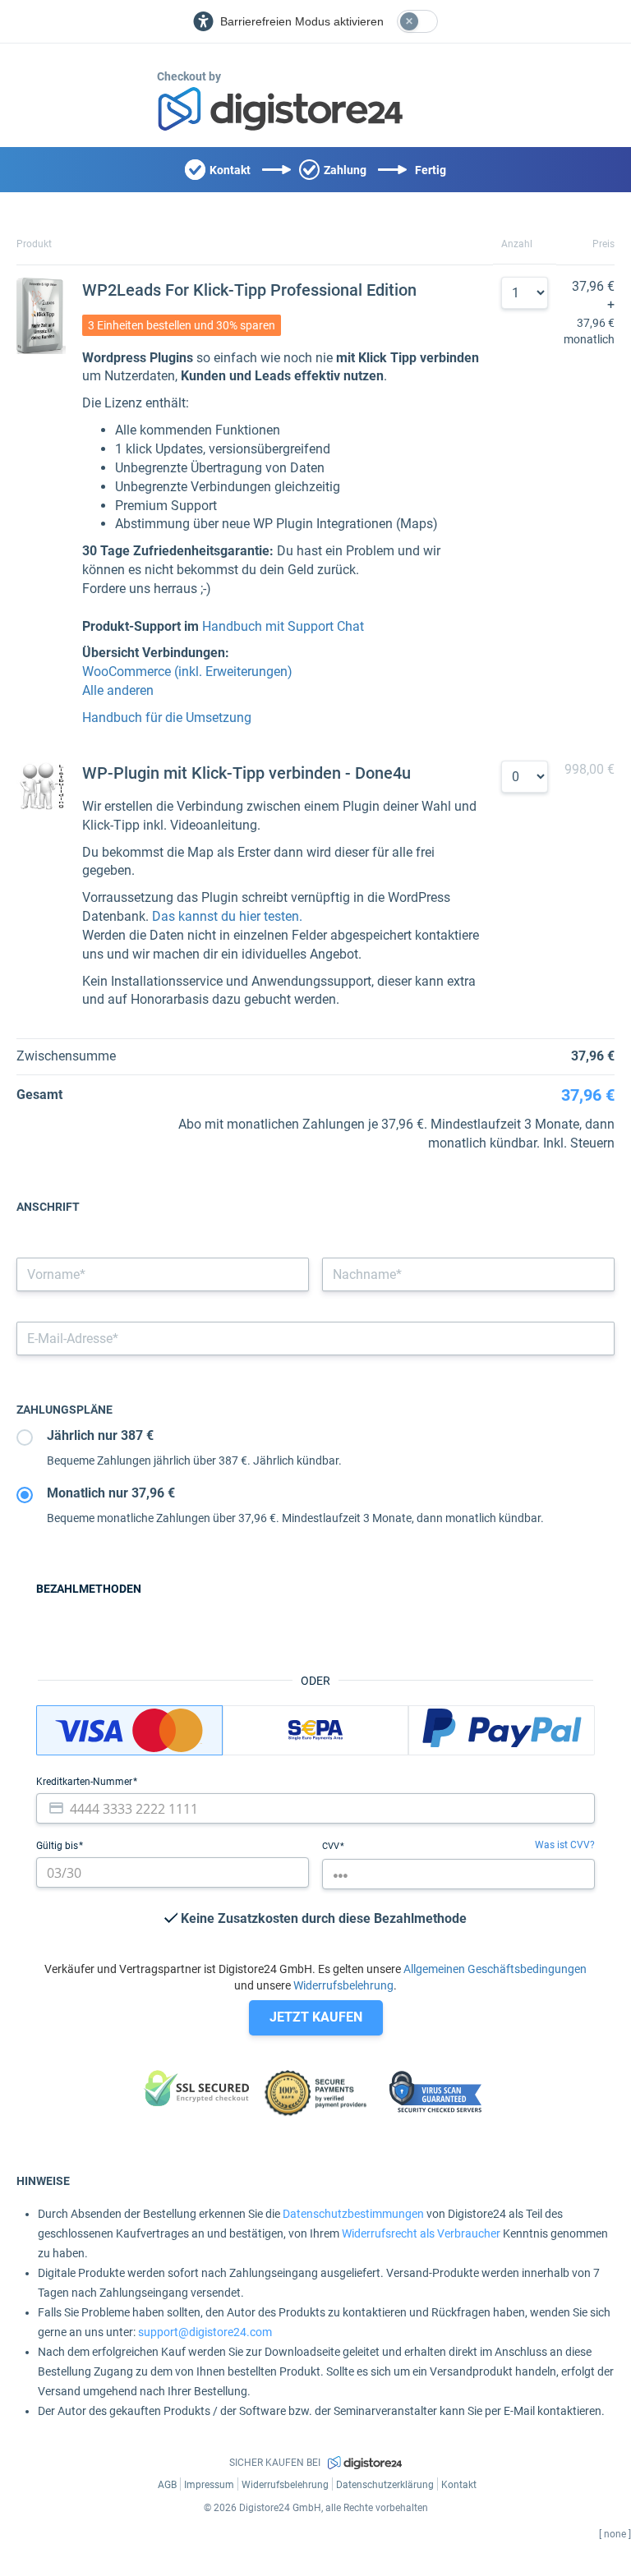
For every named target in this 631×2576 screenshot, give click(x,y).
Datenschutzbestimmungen (353, 2214)
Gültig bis (58, 1846)
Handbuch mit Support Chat (283, 626)
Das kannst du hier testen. (227, 916)
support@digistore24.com (205, 2332)
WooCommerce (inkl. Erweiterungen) (187, 672)
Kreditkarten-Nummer (85, 1782)
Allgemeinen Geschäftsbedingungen (495, 1969)
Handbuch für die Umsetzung (167, 718)
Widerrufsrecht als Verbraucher (421, 2233)
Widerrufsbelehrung (343, 1985)
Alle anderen (118, 690)
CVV (332, 1846)
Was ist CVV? (565, 1845)
